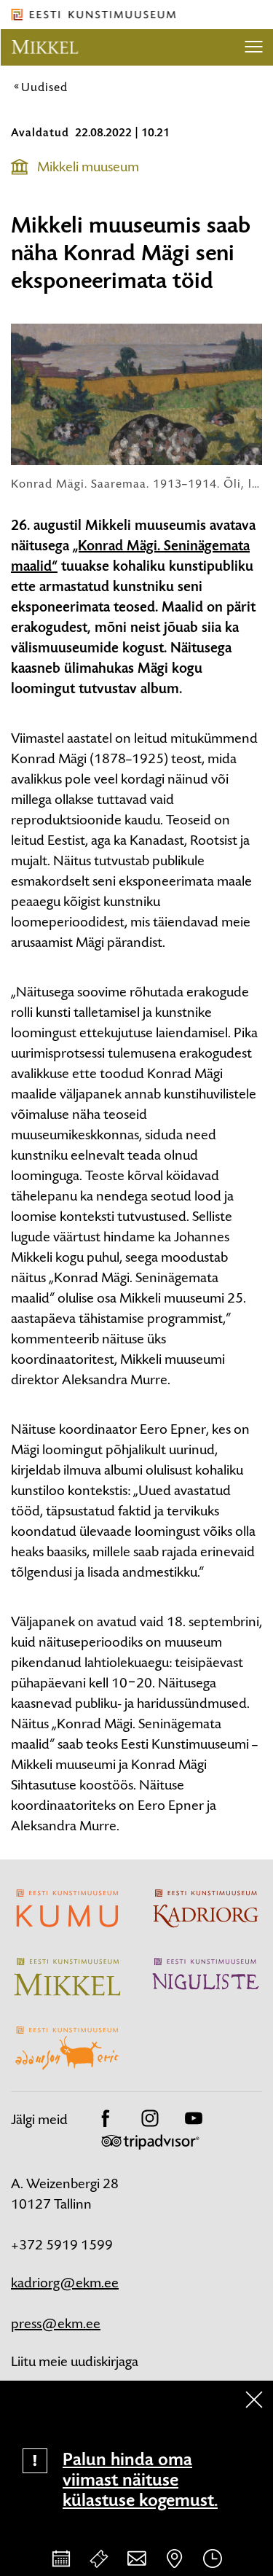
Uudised (44, 87)
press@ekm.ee (56, 2323)
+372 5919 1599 (62, 2245)
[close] (254, 2400)
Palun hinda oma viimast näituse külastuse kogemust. (140, 2480)
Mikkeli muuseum (88, 167)
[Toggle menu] (253, 47)
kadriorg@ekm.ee (65, 2283)
